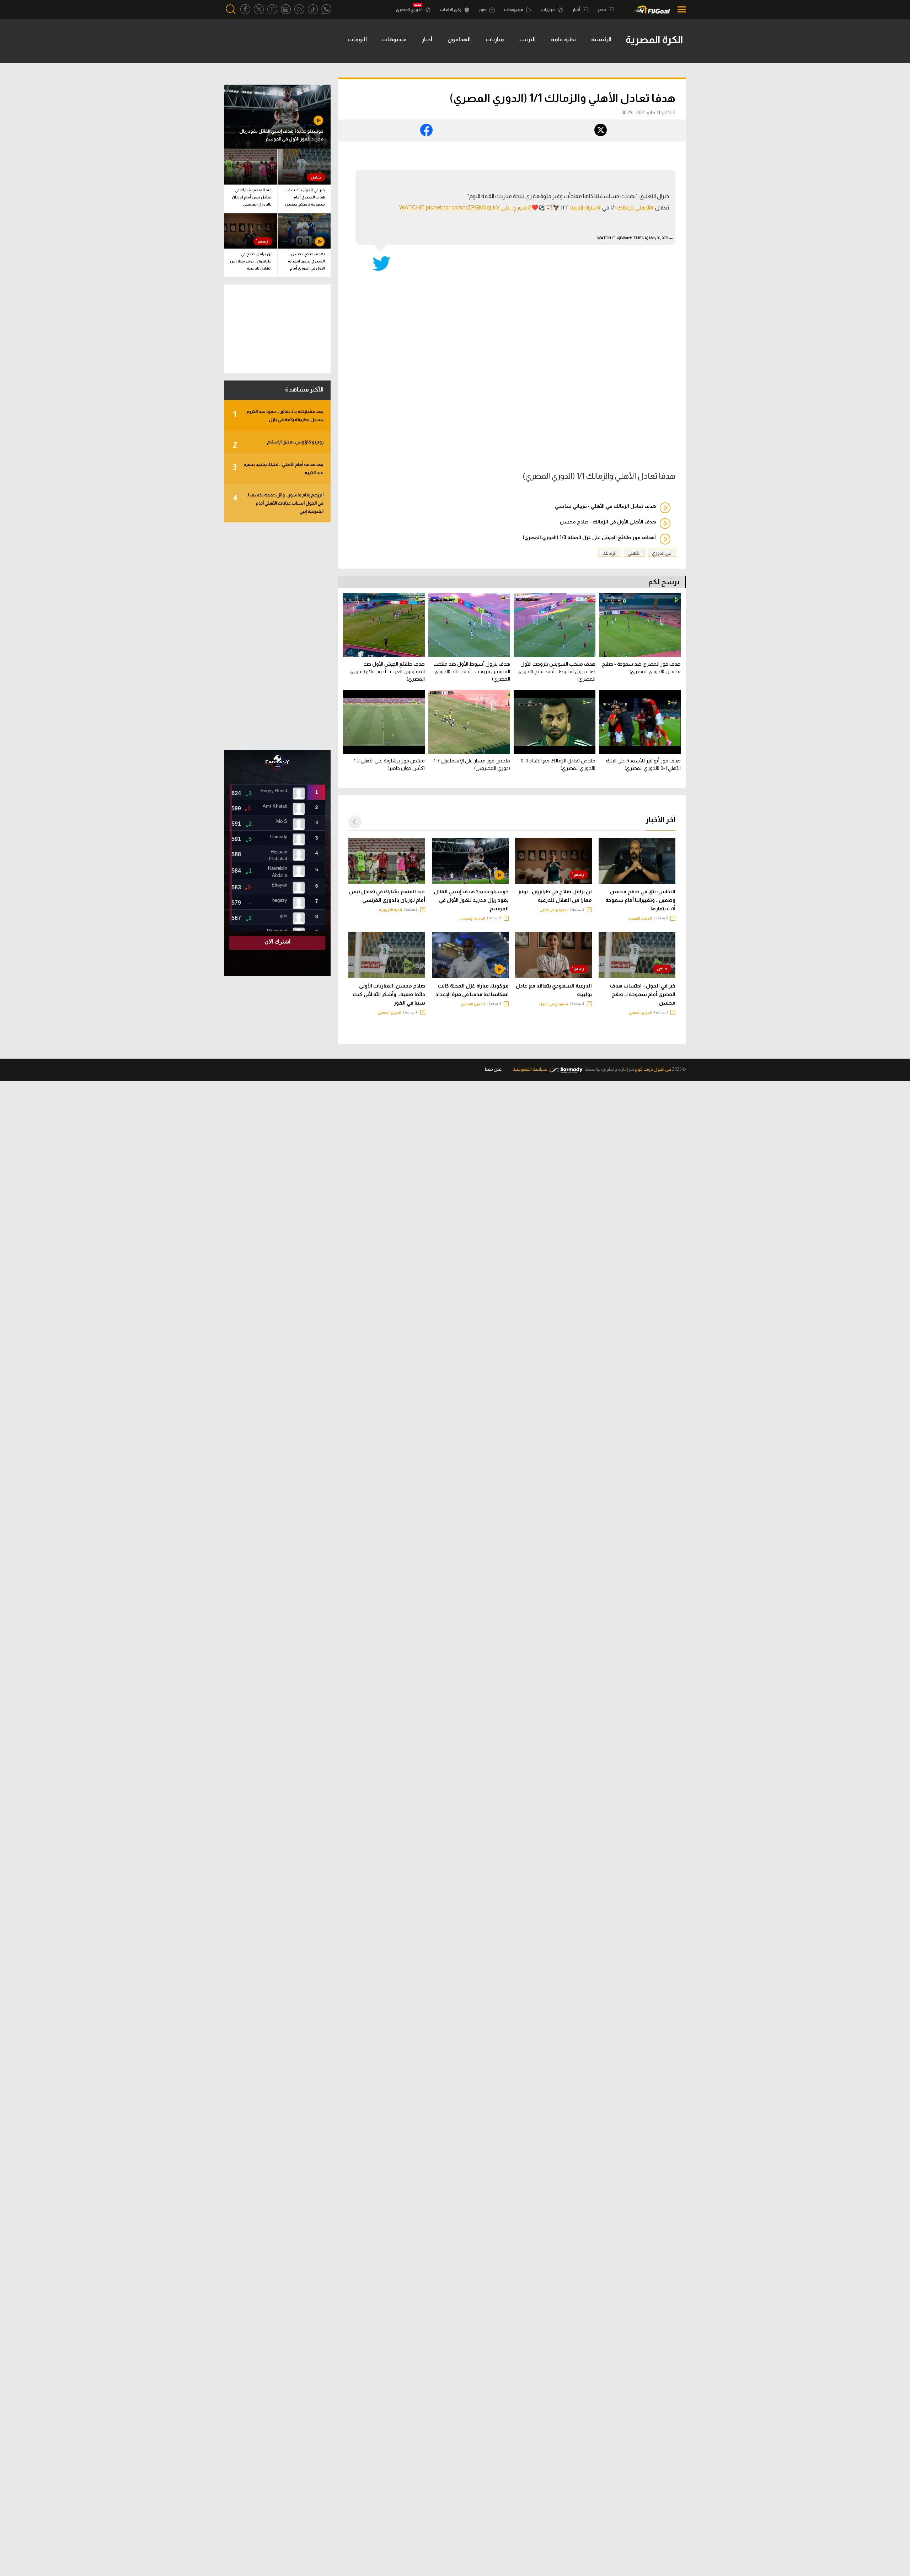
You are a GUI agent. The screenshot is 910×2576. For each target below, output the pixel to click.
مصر (602, 10)
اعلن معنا (494, 1069)
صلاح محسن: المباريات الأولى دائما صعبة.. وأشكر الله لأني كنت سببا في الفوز (389, 994)
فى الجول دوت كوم (653, 1069)
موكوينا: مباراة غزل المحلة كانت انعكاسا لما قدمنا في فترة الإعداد (472, 990)
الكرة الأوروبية (390, 910)
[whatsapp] (326, 9)
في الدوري (662, 553)
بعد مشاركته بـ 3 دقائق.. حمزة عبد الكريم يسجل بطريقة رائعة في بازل (278, 415)
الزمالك (609, 553)
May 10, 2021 (659, 238)
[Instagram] (286, 9)
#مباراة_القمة (586, 207)
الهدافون (459, 39)
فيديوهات (514, 10)
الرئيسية (601, 39)
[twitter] (259, 9)
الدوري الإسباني (472, 918)
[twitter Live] (272, 9)
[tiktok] (313, 9)
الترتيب (528, 39)
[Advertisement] (277, 636)
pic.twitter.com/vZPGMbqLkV (463, 207)
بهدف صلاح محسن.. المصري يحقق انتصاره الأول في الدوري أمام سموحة (306, 262)
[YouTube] (299, 9)
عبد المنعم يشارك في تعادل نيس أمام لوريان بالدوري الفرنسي (387, 896)
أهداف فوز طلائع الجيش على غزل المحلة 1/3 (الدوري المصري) (589, 537)
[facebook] (245, 9)
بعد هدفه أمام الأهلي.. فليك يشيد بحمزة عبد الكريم (278, 468)
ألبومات (357, 39)
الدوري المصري (410, 10)
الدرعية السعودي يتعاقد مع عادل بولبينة (554, 990)
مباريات (548, 10)
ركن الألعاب (451, 10)
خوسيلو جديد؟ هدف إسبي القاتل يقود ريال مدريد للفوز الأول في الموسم (471, 900)
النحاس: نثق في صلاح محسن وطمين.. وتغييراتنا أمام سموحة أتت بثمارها (640, 900)
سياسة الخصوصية (530, 1069)
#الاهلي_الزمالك (636, 207)
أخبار (577, 10)
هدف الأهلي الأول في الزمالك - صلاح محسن (608, 522)
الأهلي (634, 553)
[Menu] (680, 9)
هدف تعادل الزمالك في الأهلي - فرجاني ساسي (605, 506)
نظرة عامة (563, 39)
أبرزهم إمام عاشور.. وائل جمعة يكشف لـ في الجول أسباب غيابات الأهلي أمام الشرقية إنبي (278, 503)
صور (483, 10)
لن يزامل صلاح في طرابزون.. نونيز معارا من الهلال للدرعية (555, 896)
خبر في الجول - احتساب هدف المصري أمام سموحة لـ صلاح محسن (643, 994)
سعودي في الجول (554, 910)
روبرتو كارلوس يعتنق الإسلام (278, 444)
